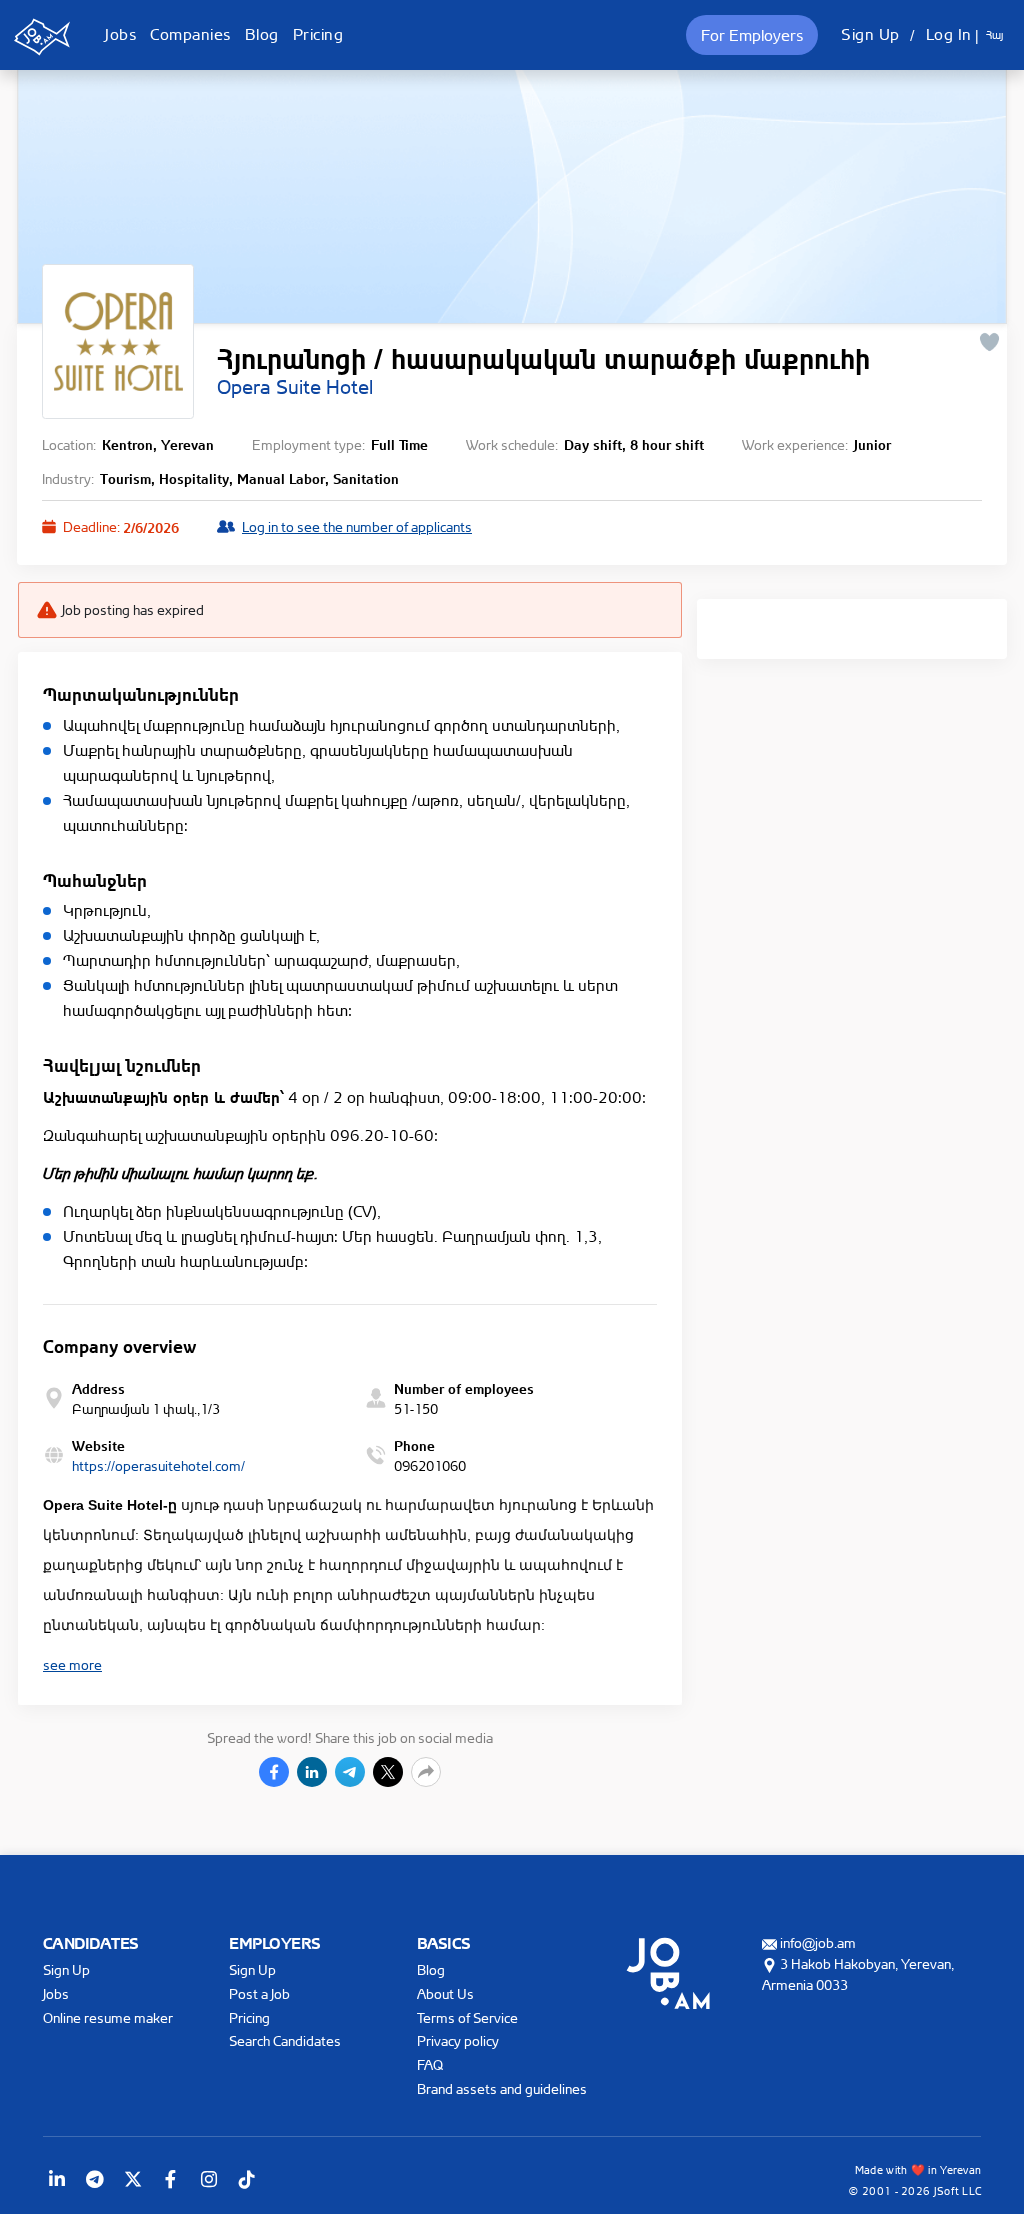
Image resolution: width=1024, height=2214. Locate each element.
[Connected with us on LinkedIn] (57, 2179)
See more (72, 1664)
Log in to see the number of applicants (357, 526)
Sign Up (870, 34)
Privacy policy (458, 2040)
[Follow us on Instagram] (209, 2179)
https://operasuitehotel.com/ (158, 1465)
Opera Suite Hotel (295, 387)
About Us (445, 1993)
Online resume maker (108, 2017)
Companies (190, 34)
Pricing (318, 34)
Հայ (994, 35)
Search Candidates (285, 2040)
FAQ (430, 2064)
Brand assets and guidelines (502, 2088)
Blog (262, 34)
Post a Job (259, 1993)
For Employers (752, 35)
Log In (949, 34)
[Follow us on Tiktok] (247, 2179)
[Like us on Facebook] (171, 2179)
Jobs (120, 34)
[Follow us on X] (133, 2179)
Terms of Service (467, 2017)
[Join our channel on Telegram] (95, 2179)
